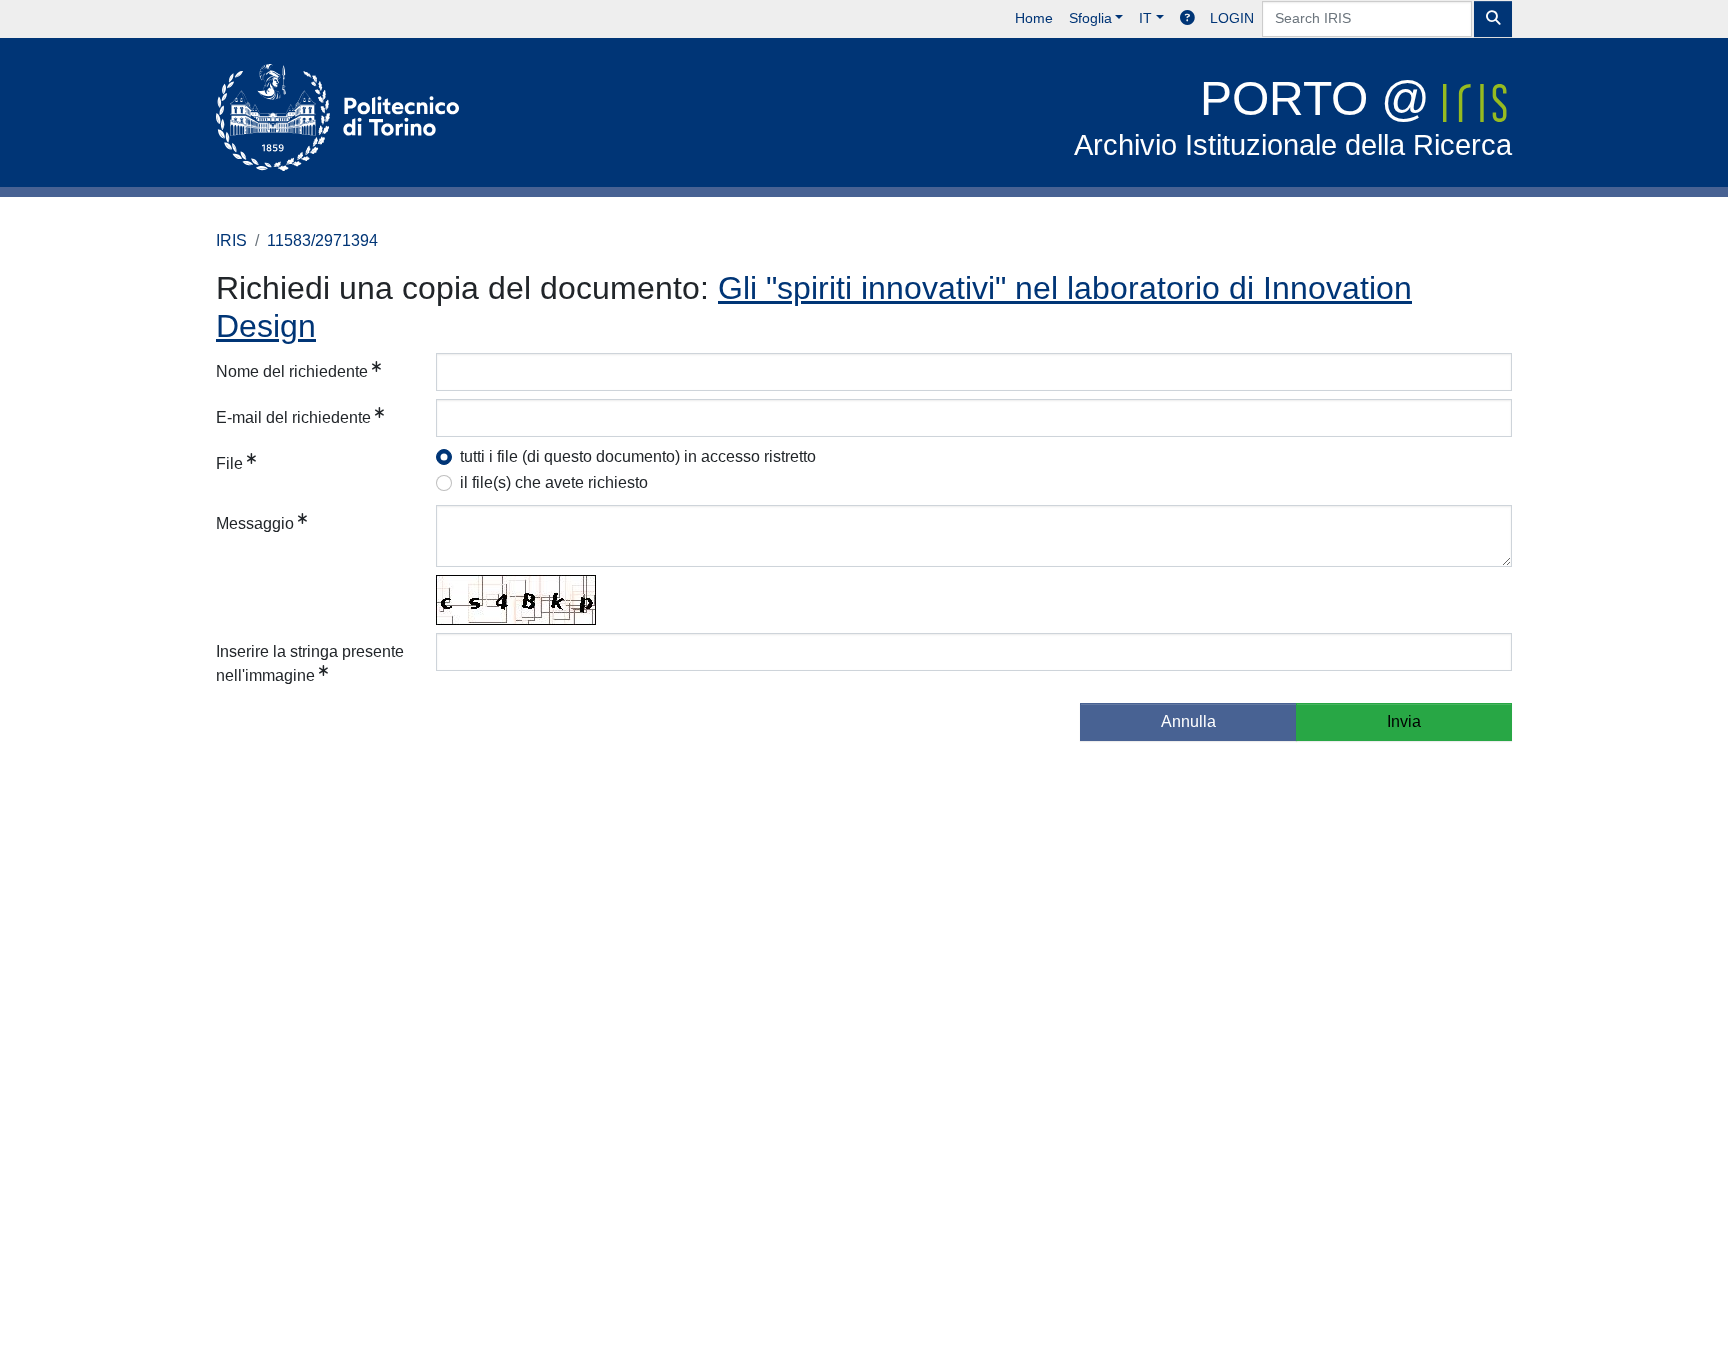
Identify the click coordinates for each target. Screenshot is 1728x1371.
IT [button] (1145, 18)
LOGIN (1232, 18)
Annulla (1188, 721)
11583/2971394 (322, 240)
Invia (1404, 721)
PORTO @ (1293, 116)
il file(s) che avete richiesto (554, 482)
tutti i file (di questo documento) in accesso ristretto (638, 456)
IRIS (231, 240)
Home (1034, 18)
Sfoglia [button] (1090, 18)
